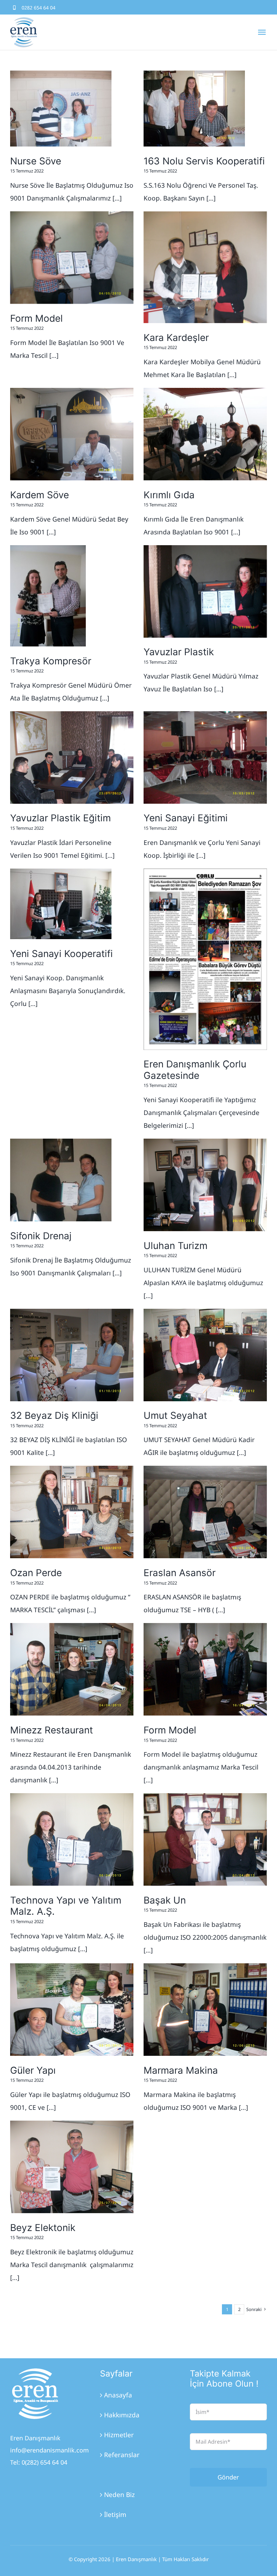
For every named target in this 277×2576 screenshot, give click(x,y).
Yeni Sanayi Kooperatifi (61, 954)
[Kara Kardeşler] (205, 267)
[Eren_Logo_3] (35, 2371)
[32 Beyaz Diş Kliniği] (72, 1355)
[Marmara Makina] (205, 2010)
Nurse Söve (36, 161)
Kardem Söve (40, 495)
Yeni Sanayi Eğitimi (186, 818)
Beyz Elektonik (43, 2228)
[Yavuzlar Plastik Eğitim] (72, 758)
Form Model (36, 318)
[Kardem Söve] (72, 434)
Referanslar (122, 2455)
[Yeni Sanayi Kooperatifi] (61, 904)
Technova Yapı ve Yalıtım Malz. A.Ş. (66, 1906)
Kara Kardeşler (176, 338)
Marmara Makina (181, 2070)
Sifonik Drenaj (41, 1236)
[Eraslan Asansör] (205, 1512)
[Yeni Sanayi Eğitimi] (205, 758)
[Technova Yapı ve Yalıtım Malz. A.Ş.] (72, 1839)
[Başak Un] (205, 1839)
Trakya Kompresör (51, 661)
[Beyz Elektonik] (72, 2167)
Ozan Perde (36, 1573)
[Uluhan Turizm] (205, 1185)
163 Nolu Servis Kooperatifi (204, 161)
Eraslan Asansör (180, 1573)
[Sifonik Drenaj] (61, 1180)
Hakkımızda (122, 2415)
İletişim (115, 2515)
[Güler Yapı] (72, 2010)
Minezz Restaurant (52, 1730)
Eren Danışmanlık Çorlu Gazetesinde (195, 1070)
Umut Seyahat (175, 1415)
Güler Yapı (33, 2070)
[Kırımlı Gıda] (205, 434)
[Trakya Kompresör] (48, 596)
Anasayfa (118, 2395)
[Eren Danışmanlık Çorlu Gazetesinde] (205, 959)
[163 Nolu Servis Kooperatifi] (194, 109)
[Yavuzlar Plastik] (205, 591)
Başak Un (165, 1900)
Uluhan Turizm (175, 1246)
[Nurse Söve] (61, 109)
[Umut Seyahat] (205, 1355)
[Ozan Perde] (72, 1512)
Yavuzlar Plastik (179, 652)
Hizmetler (119, 2435)
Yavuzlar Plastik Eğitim (60, 818)
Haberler (118, 2475)
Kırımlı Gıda (169, 495)
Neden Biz (119, 2495)
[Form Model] (72, 258)
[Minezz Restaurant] (72, 1669)
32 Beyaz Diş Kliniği (54, 1415)
